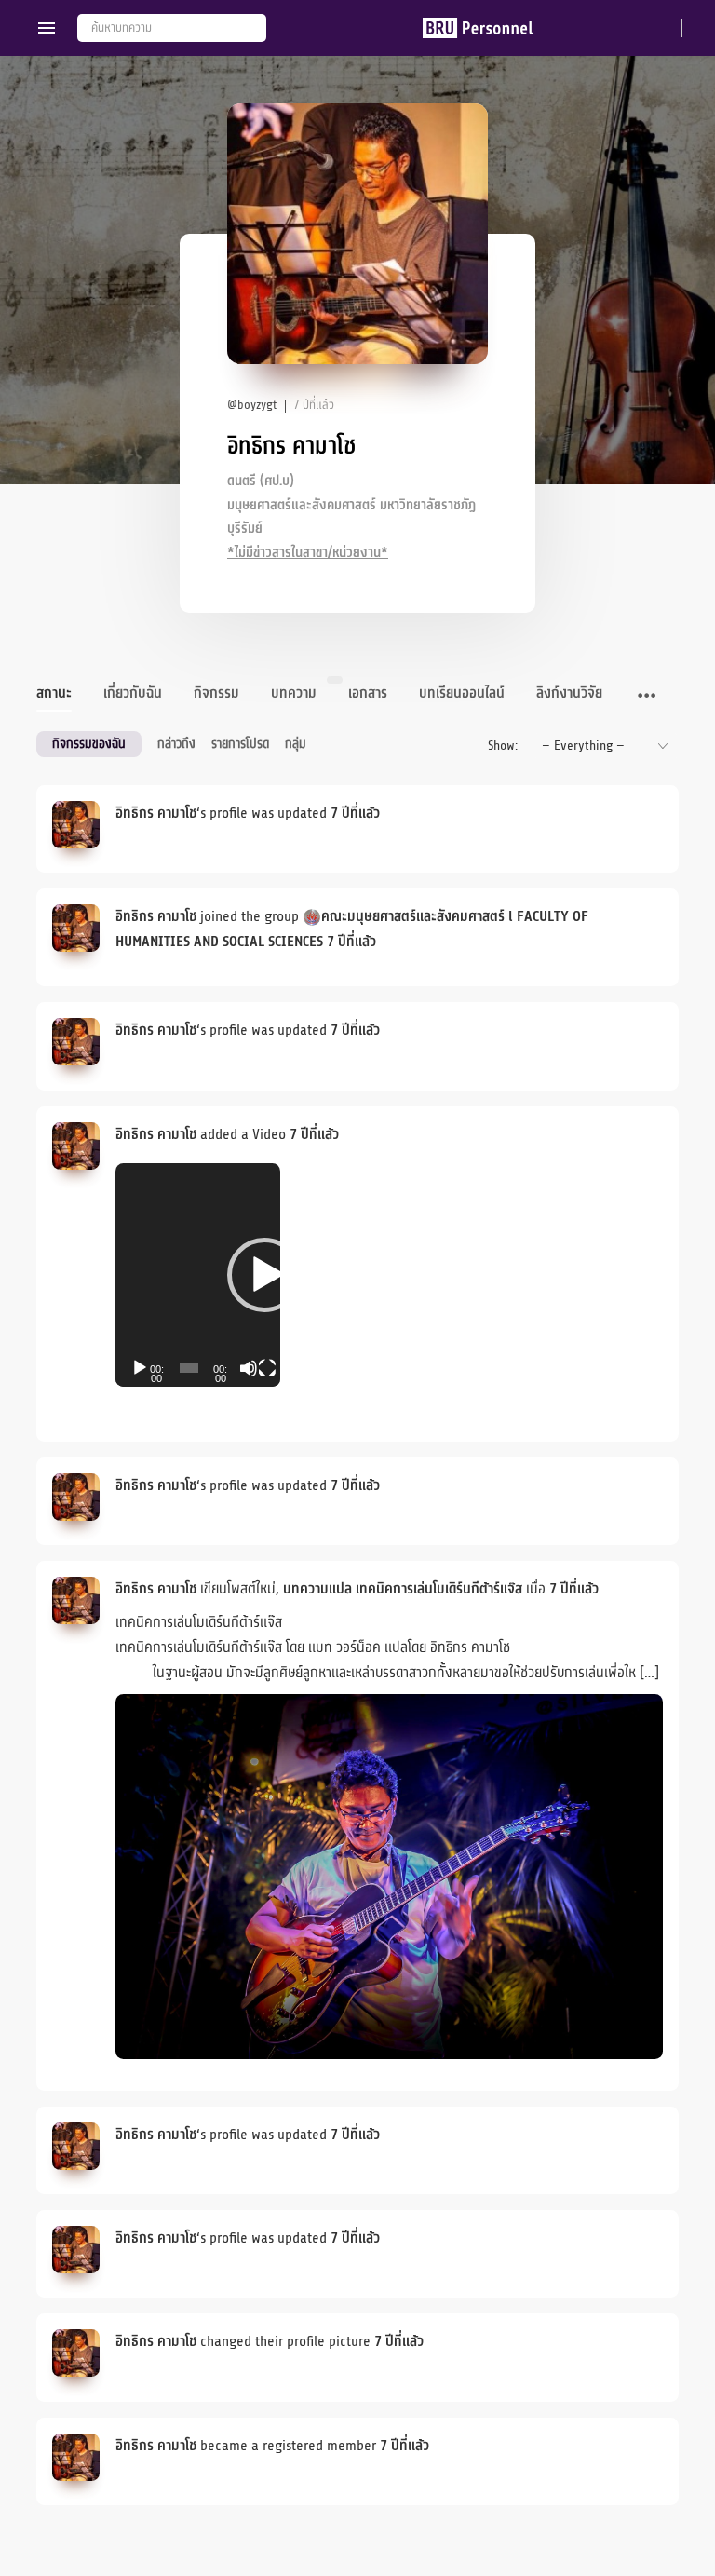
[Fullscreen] (267, 1368)
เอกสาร (368, 693)
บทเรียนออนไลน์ (462, 693)
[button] (264, 1275)
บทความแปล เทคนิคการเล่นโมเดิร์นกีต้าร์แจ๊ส (403, 1589)
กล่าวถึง (176, 744)
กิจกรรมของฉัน (89, 744)
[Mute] (249, 1368)
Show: (503, 746)
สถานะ (54, 693)
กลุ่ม (296, 744)
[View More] (647, 697)
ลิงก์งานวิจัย (569, 693)
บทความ (294, 693)
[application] (198, 1275)
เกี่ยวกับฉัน (133, 693)
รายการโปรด (240, 744)
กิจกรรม (216, 693)
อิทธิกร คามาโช (156, 813)
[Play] (140, 1368)
